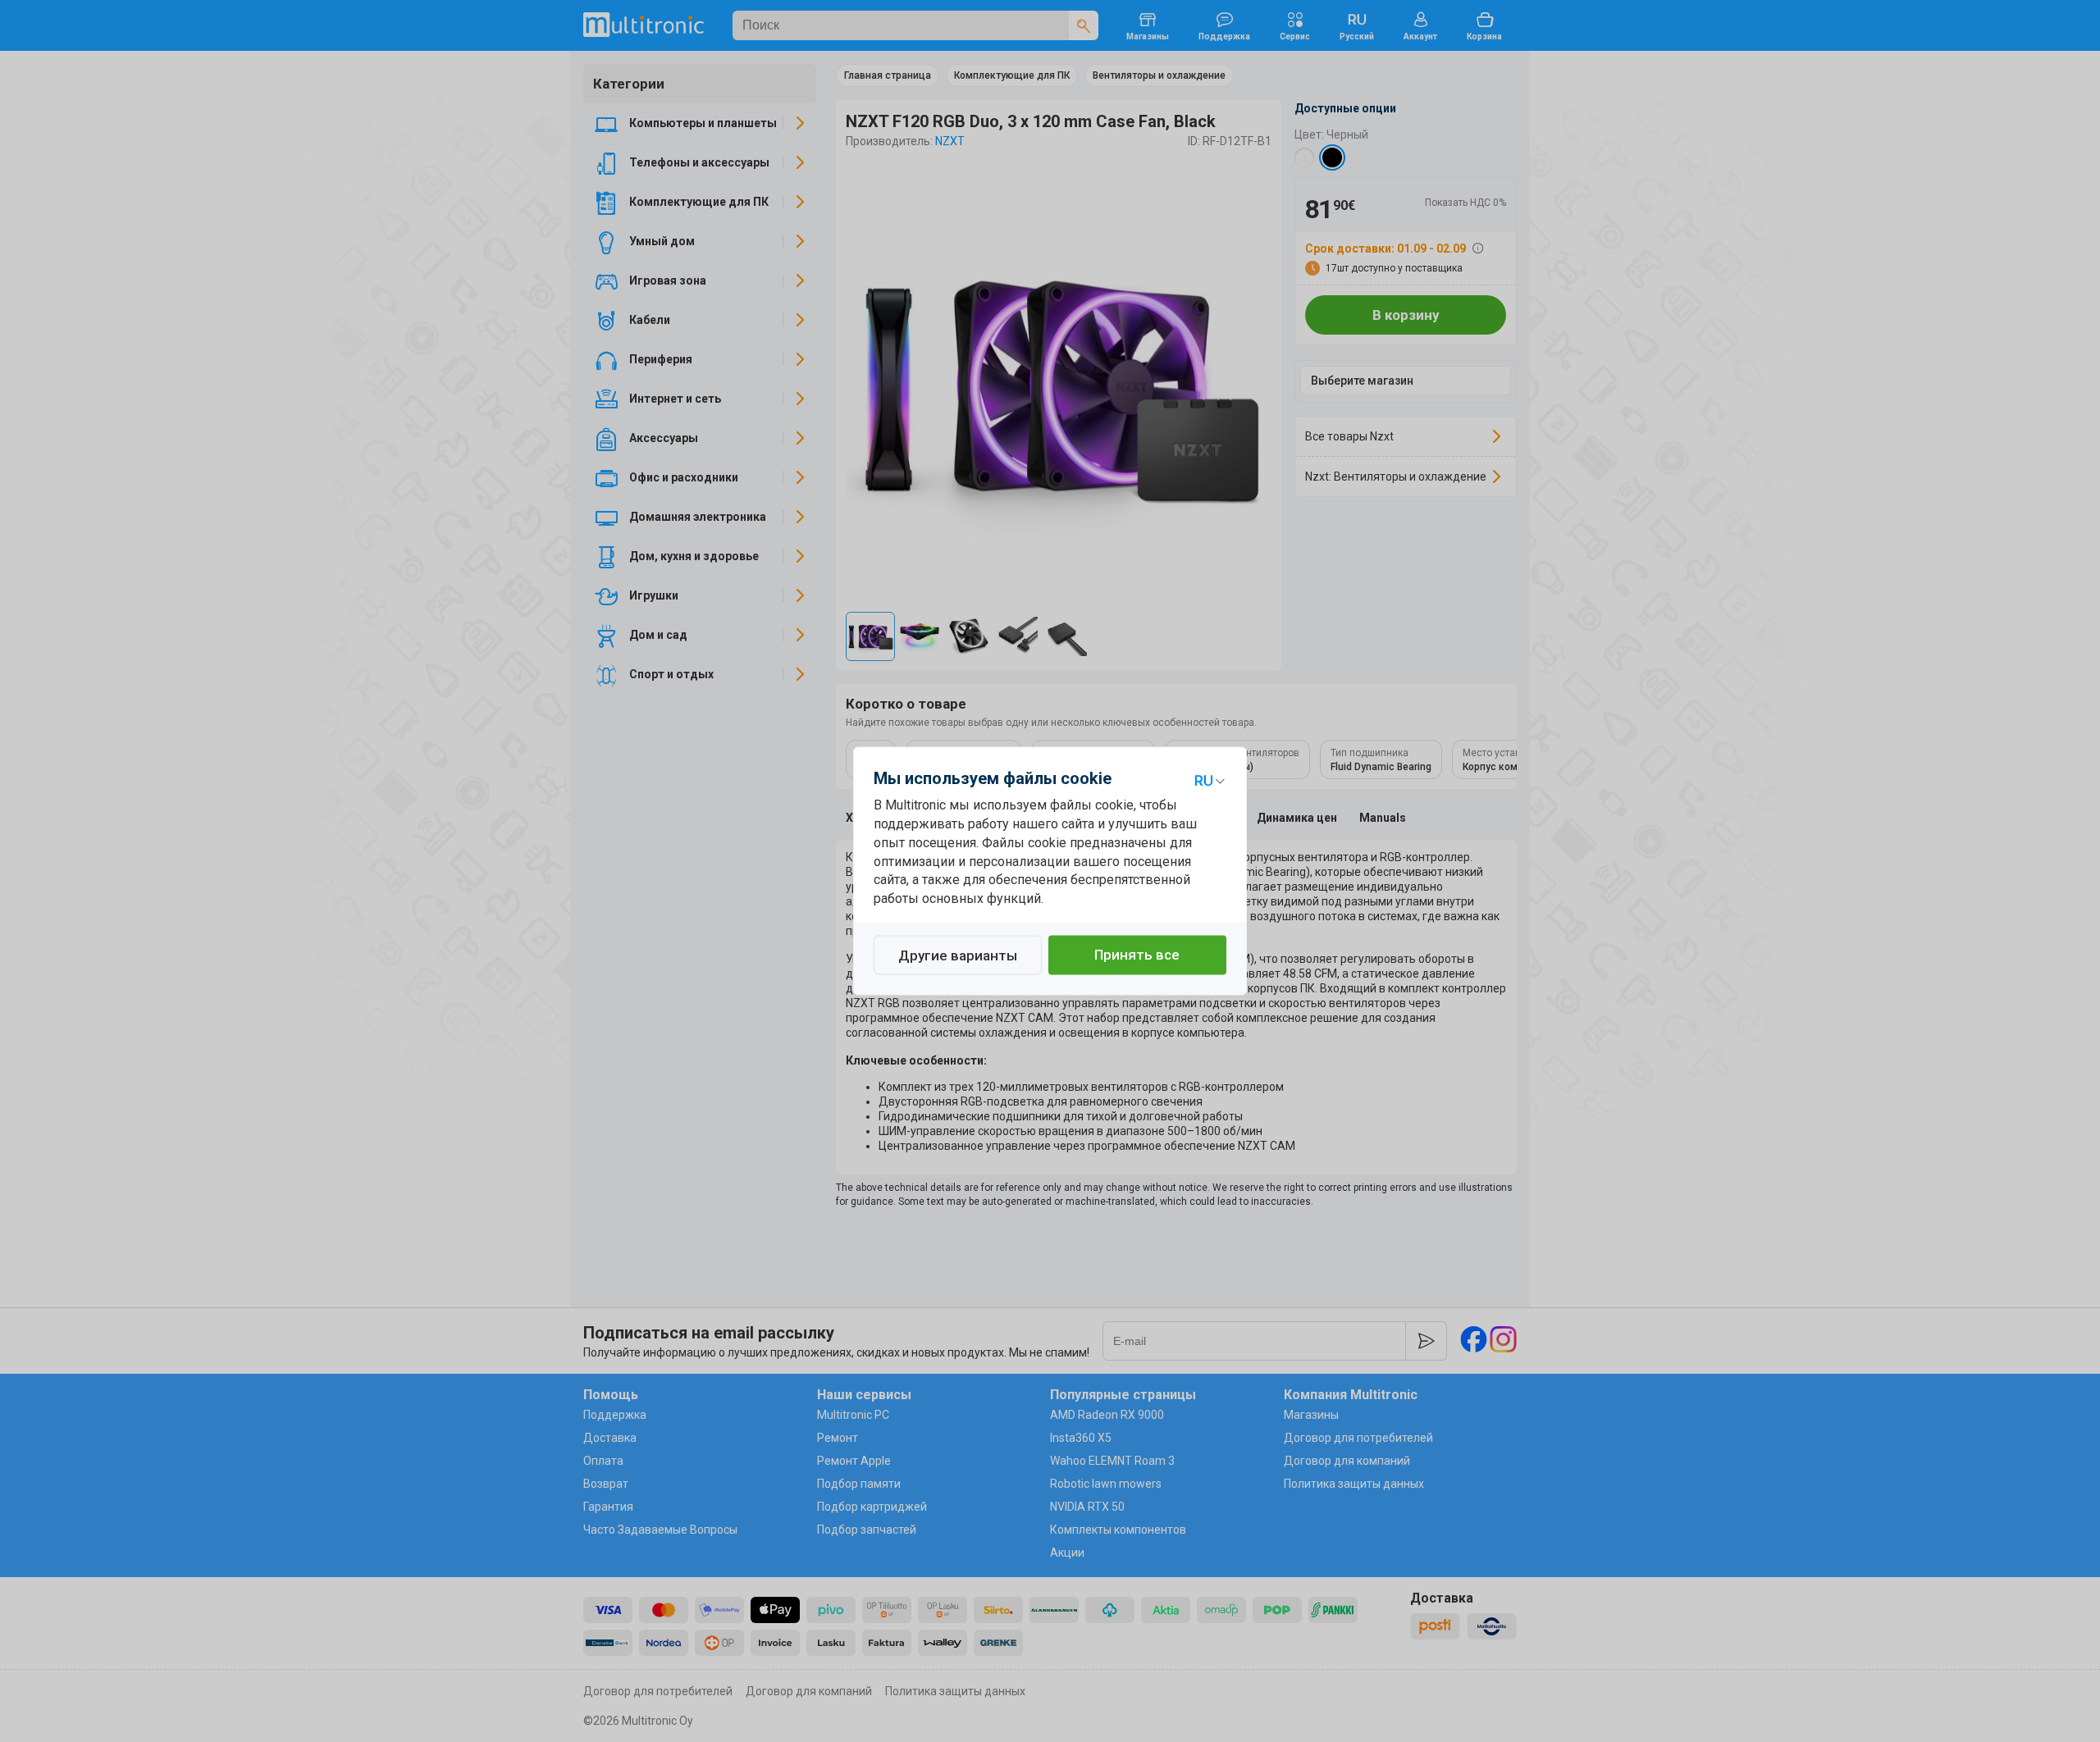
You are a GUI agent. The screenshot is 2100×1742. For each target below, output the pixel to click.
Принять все (1137, 955)
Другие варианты (958, 956)
